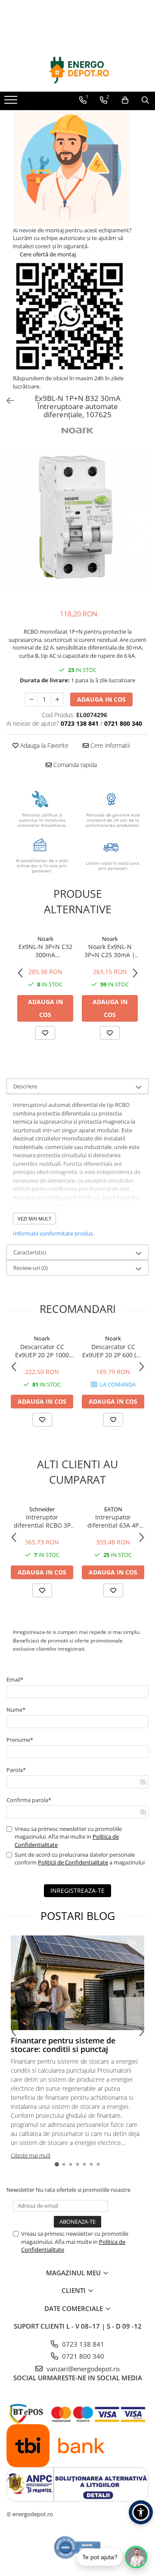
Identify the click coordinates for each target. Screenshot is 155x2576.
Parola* (16, 1770)
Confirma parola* (29, 1800)
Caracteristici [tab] (30, 1252)
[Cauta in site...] (145, 100)
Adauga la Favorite (43, 745)
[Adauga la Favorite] (45, 1033)
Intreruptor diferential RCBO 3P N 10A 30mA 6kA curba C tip (42, 1521)
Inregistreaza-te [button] (77, 1890)
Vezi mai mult (34, 1219)
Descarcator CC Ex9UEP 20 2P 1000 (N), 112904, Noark (42, 1351)
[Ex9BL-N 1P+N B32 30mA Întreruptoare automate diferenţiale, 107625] (77, 520)
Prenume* (20, 1740)
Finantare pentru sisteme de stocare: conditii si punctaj (63, 2045)
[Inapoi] (6, 401)
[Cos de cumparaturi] (125, 100)
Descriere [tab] (25, 1086)
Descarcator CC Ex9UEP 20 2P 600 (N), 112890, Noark (113, 1351)
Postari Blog (78, 1916)
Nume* (16, 1710)
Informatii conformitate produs (53, 1233)
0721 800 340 (82, 2356)
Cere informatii (109, 745)
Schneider (42, 1509)
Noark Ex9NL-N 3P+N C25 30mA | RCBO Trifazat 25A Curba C (110, 951)
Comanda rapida (74, 765)
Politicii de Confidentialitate (73, 1862)
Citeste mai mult (31, 2155)
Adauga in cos (101, 699)
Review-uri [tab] (31, 1268)
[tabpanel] (77, 520)
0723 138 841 (82, 2344)
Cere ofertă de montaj (47, 254)
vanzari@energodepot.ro (82, 2369)
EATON (113, 1509)
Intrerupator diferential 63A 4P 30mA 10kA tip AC (113, 1521)
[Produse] (12, 102)
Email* (15, 1679)
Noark (45, 939)
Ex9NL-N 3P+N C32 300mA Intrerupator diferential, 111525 (45, 951)
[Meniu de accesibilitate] (141, 2512)
